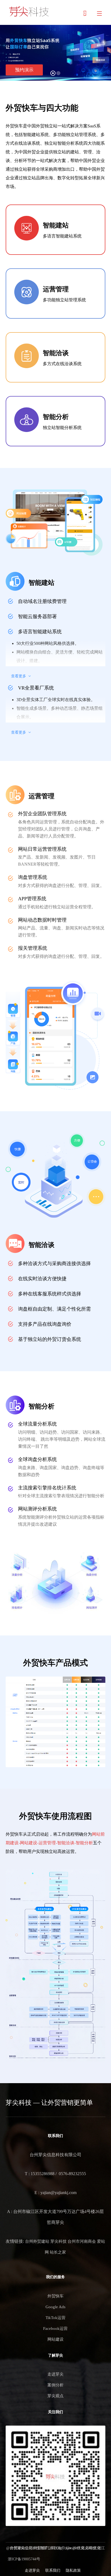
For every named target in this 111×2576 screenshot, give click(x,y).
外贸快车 (55, 2296)
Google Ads (55, 2307)
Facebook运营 (55, 2328)
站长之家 (58, 2252)
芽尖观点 (55, 2396)
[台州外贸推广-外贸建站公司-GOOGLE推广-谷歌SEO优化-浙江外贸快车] (29, 12)
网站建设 (55, 2339)
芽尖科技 (58, 2241)
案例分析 (55, 2385)
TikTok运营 (55, 2318)
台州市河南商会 (82, 2241)
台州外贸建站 (37, 2241)
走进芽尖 (55, 2374)
